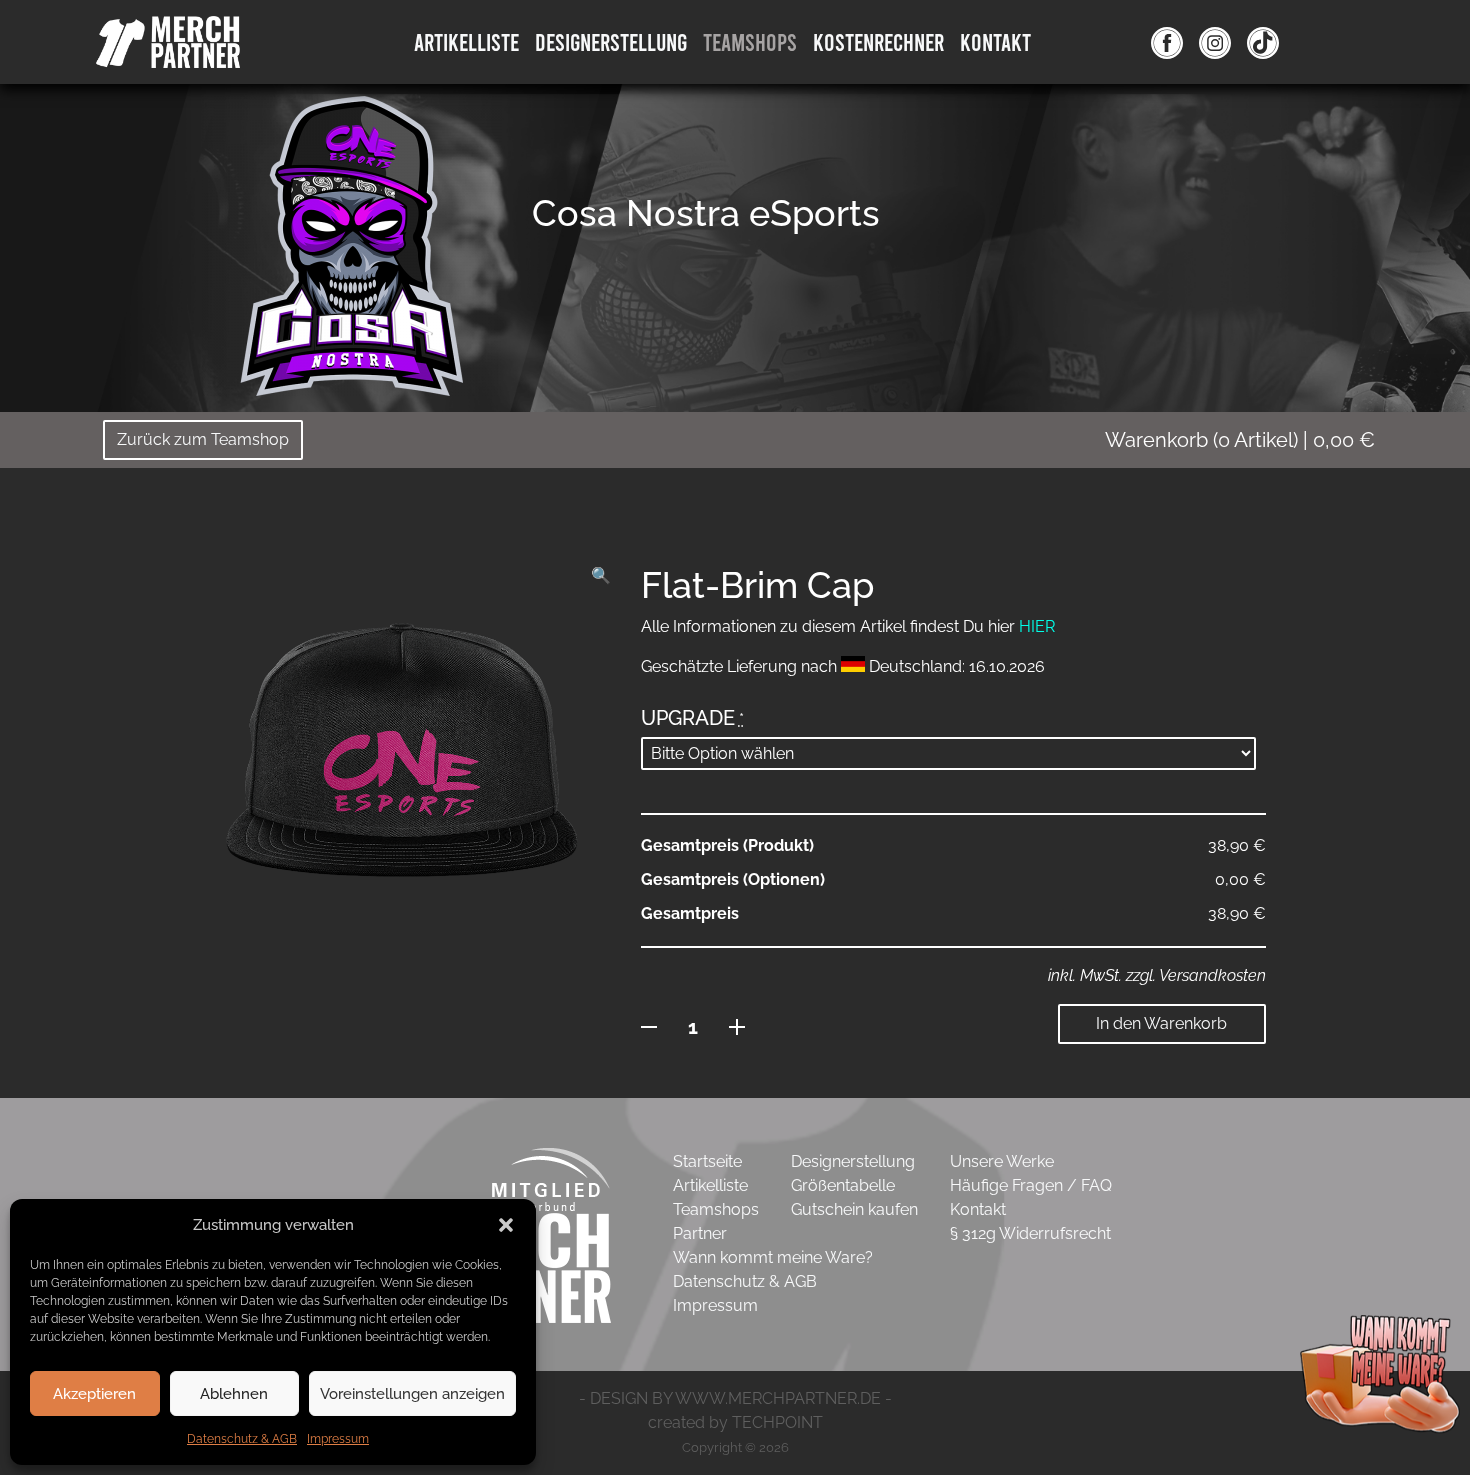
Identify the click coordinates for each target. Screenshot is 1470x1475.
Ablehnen (234, 1394)
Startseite (707, 1161)
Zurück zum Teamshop (203, 439)
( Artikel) (1240, 440)
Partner (700, 1233)
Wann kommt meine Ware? (773, 1257)
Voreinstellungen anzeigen (412, 1394)
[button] (506, 1225)
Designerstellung (853, 1161)
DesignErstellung (611, 41)
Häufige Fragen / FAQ (1031, 1185)
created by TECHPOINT (735, 1422)
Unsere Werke (1002, 1161)
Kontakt (995, 41)
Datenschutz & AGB (242, 1439)
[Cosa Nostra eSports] (352, 244)
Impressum (338, 1439)
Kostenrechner (878, 41)
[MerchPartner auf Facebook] (1167, 42)
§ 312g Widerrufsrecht (1030, 1233)
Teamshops (750, 41)
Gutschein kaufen (854, 1209)
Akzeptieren (94, 1394)
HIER (1037, 626)
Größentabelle (843, 1185)
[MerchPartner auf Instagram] (1215, 42)
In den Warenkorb (1161, 1023)
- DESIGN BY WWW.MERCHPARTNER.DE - (735, 1398)
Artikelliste (466, 41)
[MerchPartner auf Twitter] (1263, 42)
